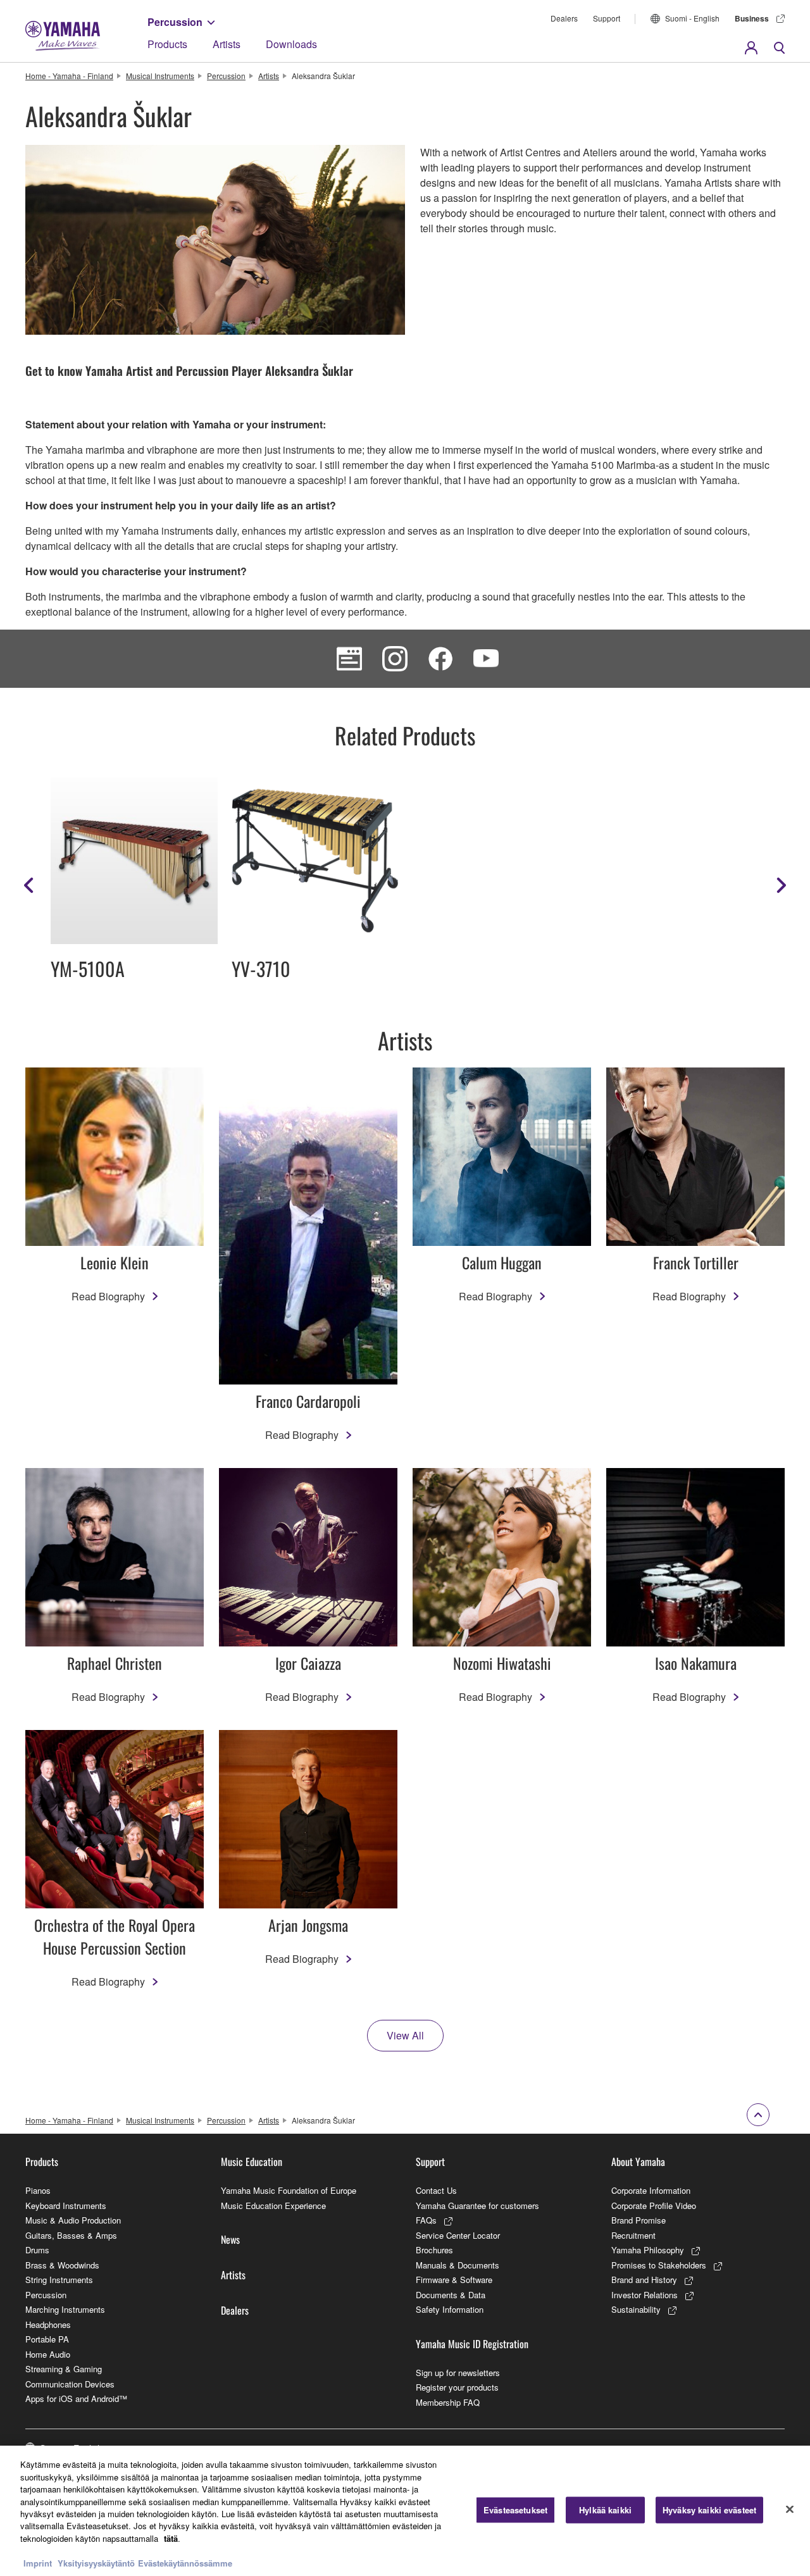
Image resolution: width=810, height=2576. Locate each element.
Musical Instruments (160, 76)
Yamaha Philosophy (648, 2250)
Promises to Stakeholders (659, 2265)
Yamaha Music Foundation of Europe (289, 2190)
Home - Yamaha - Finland (69, 76)
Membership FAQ (448, 2402)
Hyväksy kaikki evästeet (709, 2510)
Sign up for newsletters (458, 2373)
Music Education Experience (273, 2206)
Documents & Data (451, 2295)
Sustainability (636, 2309)
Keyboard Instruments (66, 2206)
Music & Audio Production (73, 2220)
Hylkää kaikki (605, 2510)
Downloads (291, 44)
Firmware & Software (454, 2280)
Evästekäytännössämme (185, 2563)
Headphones (48, 2324)
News (230, 2239)
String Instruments (59, 2280)
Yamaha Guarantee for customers (477, 2206)
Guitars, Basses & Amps (71, 2235)
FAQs (426, 2220)
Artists (227, 44)
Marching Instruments (65, 2309)
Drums (37, 2250)
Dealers (564, 18)
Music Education (252, 2162)
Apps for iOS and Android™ (76, 2399)
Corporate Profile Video (654, 2206)
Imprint (38, 2563)
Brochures (434, 2250)
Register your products (457, 2387)
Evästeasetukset (515, 2510)
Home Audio (48, 2354)
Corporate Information (651, 2190)
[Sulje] (790, 2510)
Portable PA (47, 2339)
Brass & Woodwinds (62, 2265)
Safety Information (450, 2309)
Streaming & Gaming (64, 2369)
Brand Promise (639, 2220)
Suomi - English (692, 18)
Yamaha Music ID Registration (472, 2344)
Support (607, 18)
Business (752, 18)
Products (167, 44)
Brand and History (644, 2280)
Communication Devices (70, 2384)
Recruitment (633, 2235)
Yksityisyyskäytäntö (96, 2563)
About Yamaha (638, 2162)
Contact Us (436, 2190)
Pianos (38, 2190)
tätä (171, 2538)
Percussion (175, 22)
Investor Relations (645, 2295)
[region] (405, 2511)
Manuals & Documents (458, 2265)
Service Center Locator (458, 2235)
